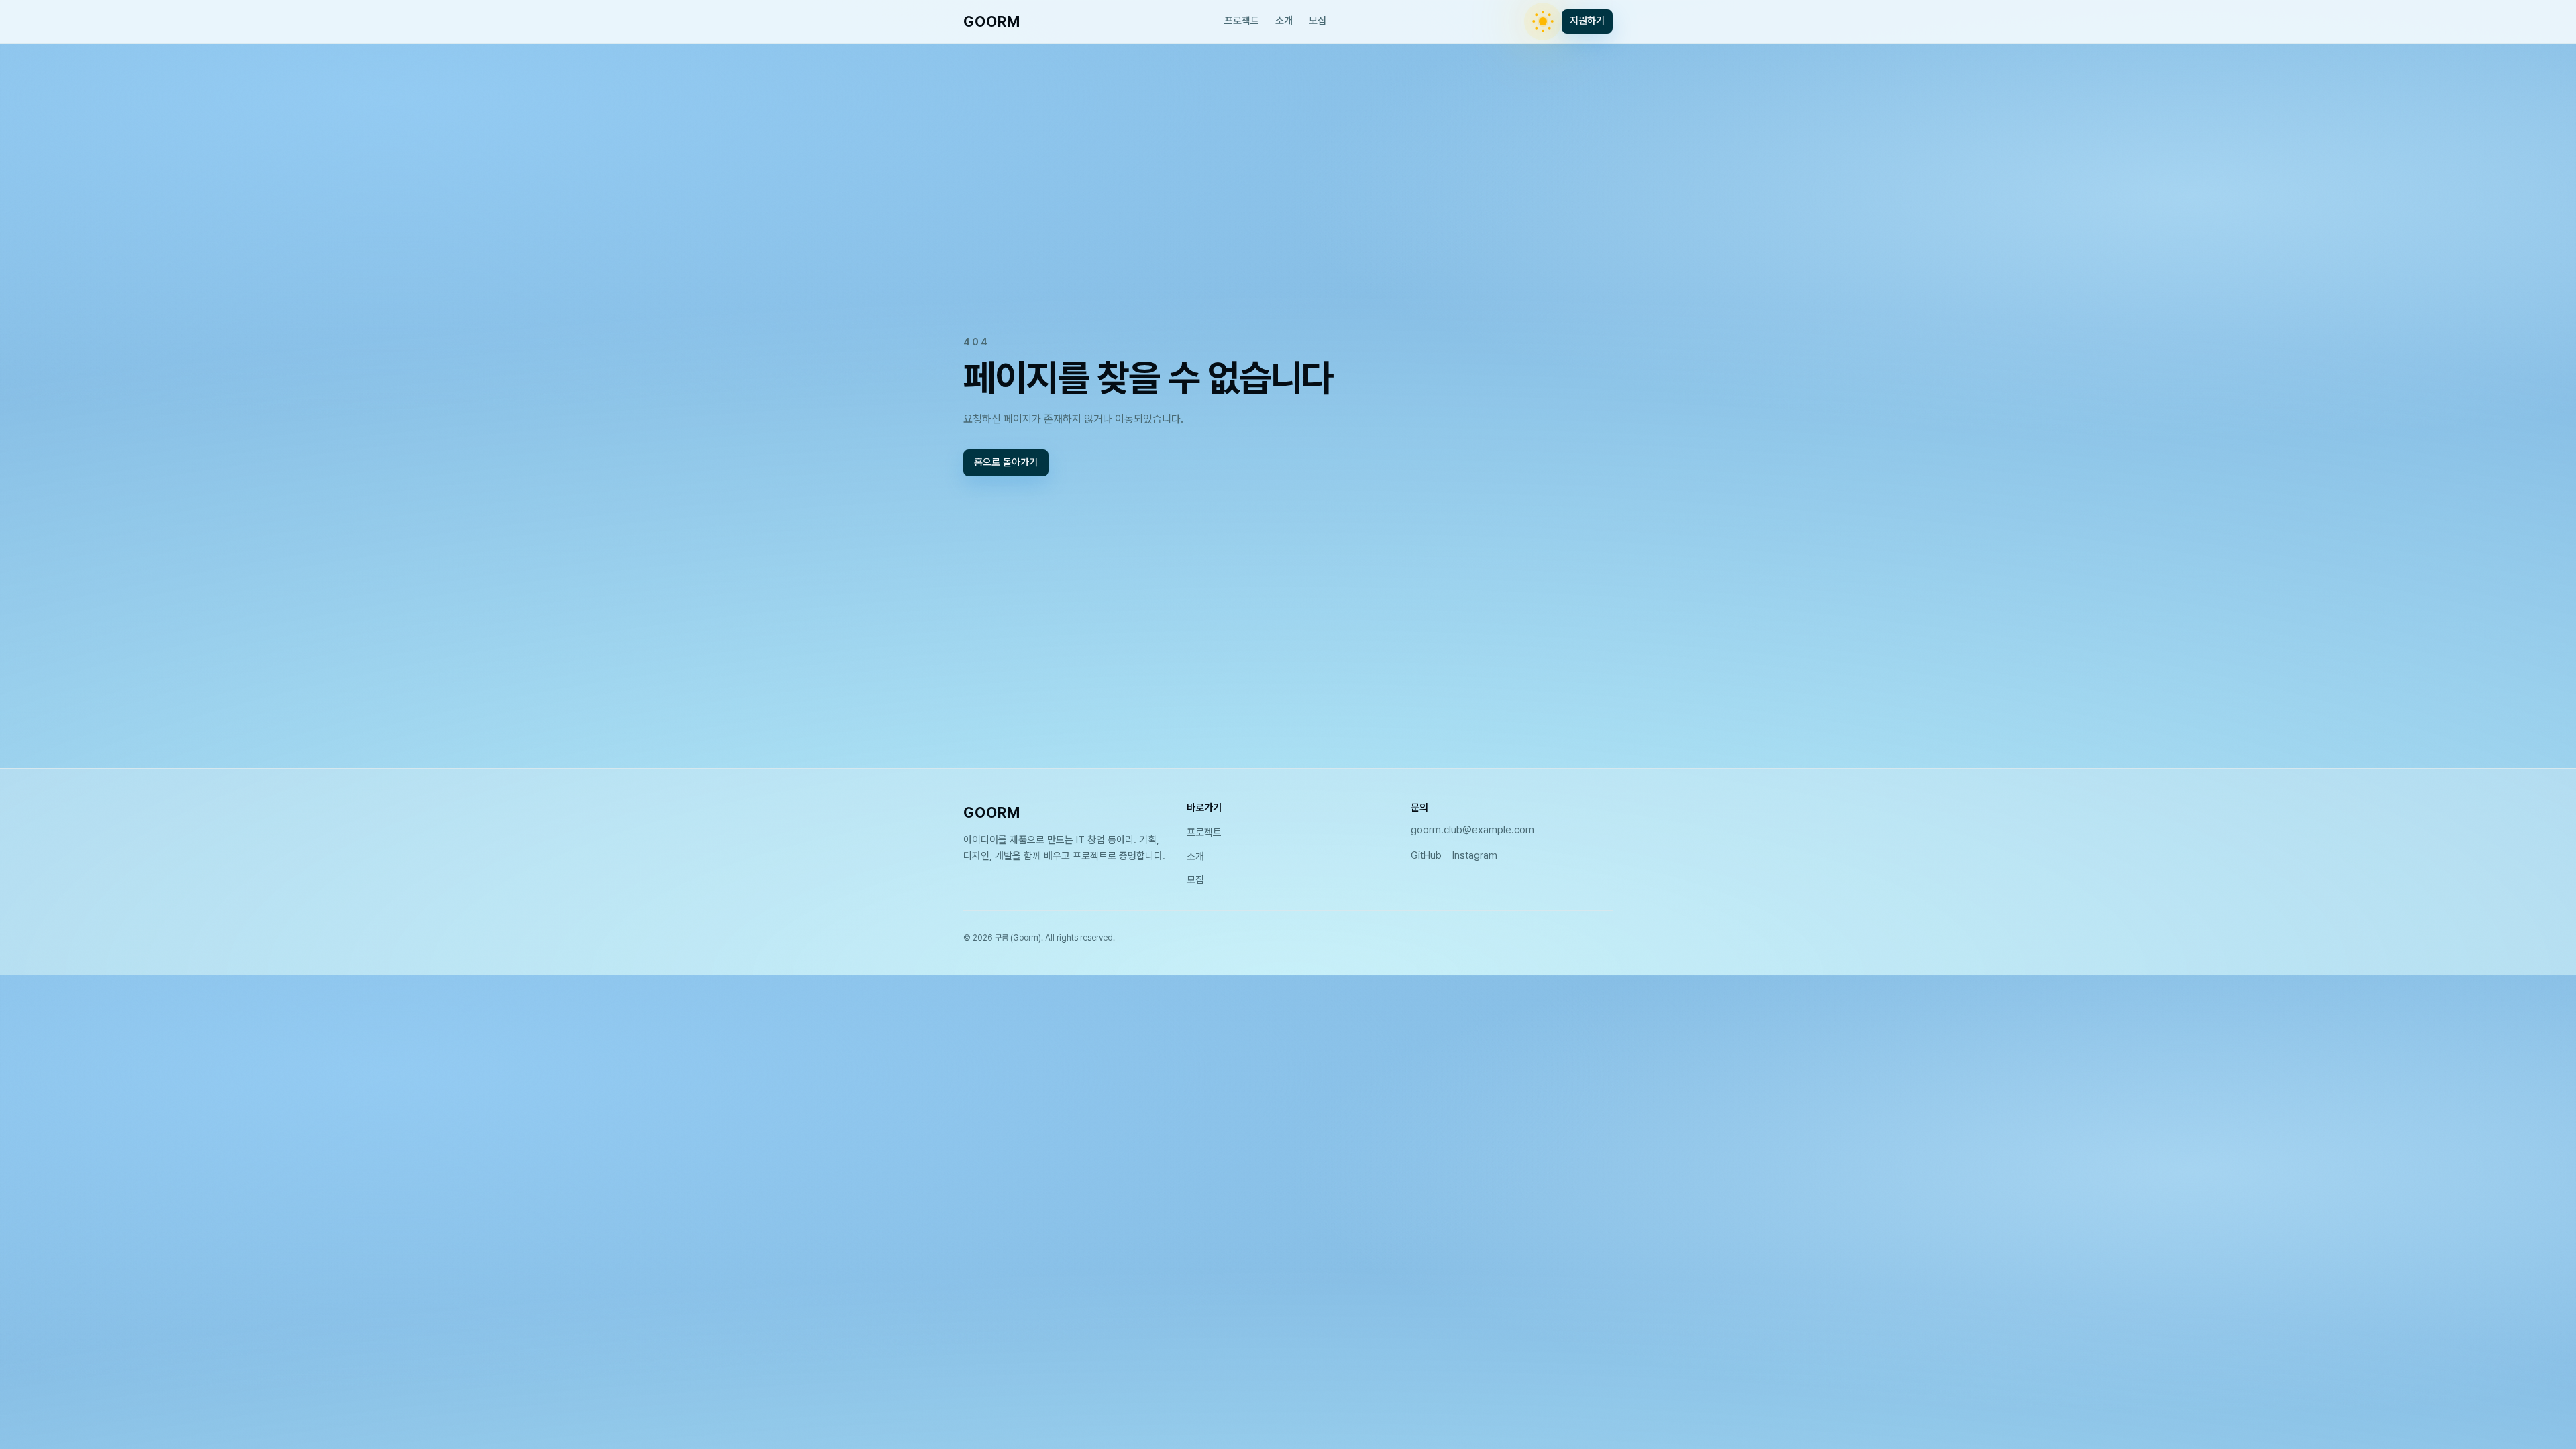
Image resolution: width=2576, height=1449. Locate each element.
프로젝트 (1242, 21)
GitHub (1426, 855)
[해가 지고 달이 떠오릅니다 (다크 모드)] (1543, 21)
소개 (1284, 21)
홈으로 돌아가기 (1006, 463)
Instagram (1475, 855)
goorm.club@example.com (1472, 830)
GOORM (992, 21)
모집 (1318, 21)
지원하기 (1587, 21)
